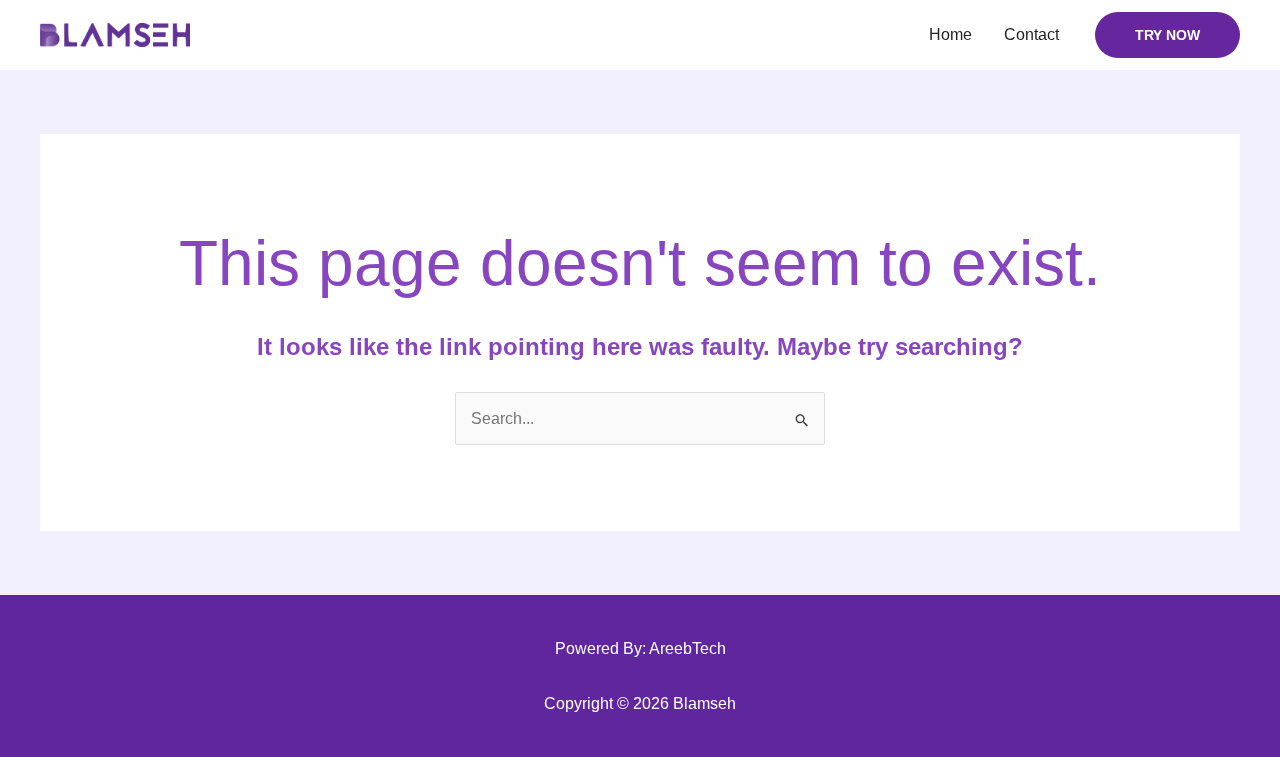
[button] (1167, 35)
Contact (1031, 34)
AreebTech (687, 648)
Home (950, 34)
